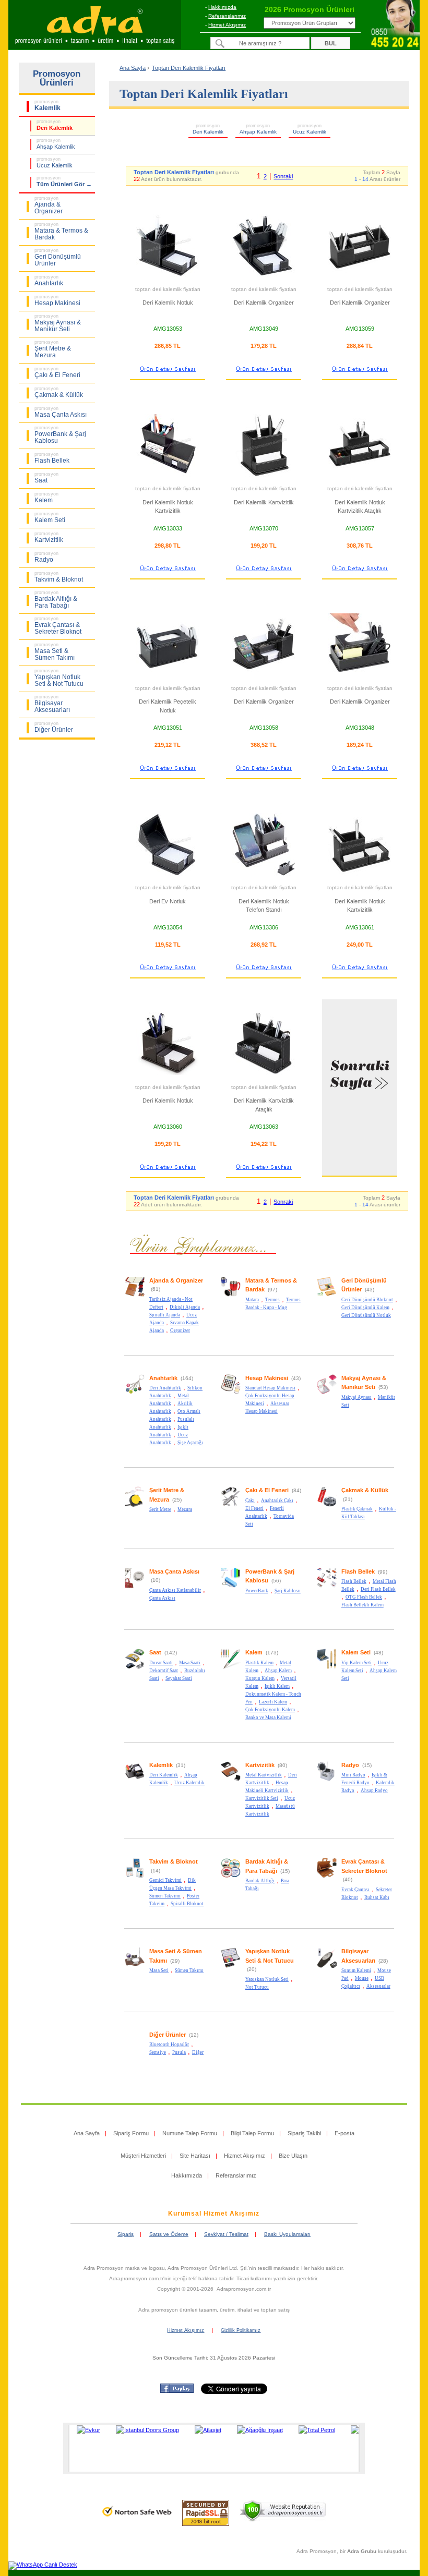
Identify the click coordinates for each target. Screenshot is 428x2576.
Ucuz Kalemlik (189, 1783)
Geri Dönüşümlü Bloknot (367, 1300)
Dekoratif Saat (164, 1671)
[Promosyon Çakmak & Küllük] (327, 1505)
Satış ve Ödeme (169, 2234)
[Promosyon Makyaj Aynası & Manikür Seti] (327, 1393)
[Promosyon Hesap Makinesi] (231, 1393)
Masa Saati (190, 1663)
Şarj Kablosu (288, 1591)
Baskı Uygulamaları (287, 2234)
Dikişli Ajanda (185, 1307)
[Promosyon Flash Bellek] (327, 1586)
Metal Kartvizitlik (264, 1775)
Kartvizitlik (260, 1765)
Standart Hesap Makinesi (270, 1388)
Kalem (254, 1652)
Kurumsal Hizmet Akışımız (214, 2214)
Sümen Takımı (189, 1970)
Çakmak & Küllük (365, 1490)
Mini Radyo (353, 1775)
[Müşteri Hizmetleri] (395, 47)
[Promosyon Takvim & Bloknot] (135, 1877)
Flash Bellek (358, 1571)
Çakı (250, 1501)
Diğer (198, 2052)
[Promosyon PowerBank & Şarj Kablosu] (231, 1586)
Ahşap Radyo (374, 1791)
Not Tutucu (257, 1987)
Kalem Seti (356, 1652)
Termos (272, 1300)
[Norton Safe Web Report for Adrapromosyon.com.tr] (137, 2520)
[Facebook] (177, 2391)
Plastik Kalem (259, 1663)
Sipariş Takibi (304, 2133)
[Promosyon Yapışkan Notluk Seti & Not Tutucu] (231, 1966)
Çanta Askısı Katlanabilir (175, 1590)
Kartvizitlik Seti (262, 1798)
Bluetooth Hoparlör (169, 2045)
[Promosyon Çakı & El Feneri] (231, 1505)
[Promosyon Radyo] (327, 1780)
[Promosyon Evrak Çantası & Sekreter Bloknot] (327, 1877)
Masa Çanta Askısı (174, 1571)
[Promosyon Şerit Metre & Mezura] (135, 1505)
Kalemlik (161, 1765)
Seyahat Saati (179, 1678)
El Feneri (254, 1508)
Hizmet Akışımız (227, 25)
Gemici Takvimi (165, 1880)
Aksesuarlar (378, 1986)
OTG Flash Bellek (364, 1597)
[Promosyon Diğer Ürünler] (135, 2049)
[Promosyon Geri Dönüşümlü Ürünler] (327, 1295)
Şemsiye (158, 2052)
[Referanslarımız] (213, 2448)
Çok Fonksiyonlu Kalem (270, 1710)
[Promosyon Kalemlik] (135, 1780)
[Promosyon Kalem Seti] (327, 1667)
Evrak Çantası (355, 1890)
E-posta (344, 2133)
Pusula (179, 2052)
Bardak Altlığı (260, 1881)
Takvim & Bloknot (174, 1861)
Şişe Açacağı (190, 1443)
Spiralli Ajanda (165, 1315)
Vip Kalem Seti (356, 1663)
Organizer (180, 1331)
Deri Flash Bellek (378, 1589)
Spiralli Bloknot (187, 1904)
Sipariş (126, 2234)
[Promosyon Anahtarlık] (135, 1393)
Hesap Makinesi (267, 1378)
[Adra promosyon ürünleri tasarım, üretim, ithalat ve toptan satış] (95, 46)
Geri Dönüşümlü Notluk (366, 1315)
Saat (155, 1652)
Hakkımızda (222, 7)
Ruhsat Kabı (377, 1897)
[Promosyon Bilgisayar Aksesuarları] (327, 1966)
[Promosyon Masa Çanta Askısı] (135, 1586)
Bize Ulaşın (293, 2156)
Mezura (185, 1509)
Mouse (362, 1978)
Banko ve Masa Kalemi (268, 1718)
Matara (252, 1300)
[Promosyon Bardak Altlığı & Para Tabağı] (231, 1877)
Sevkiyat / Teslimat (226, 2234)
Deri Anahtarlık (165, 1388)
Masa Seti (159, 1970)
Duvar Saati (161, 1663)
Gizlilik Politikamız (241, 2330)
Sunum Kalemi (356, 1970)
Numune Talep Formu (190, 2133)
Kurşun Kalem (260, 1678)
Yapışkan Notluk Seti (267, 1979)
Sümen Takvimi (165, 1896)
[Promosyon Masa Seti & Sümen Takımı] (135, 1966)
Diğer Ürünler (168, 2035)
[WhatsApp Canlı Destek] (43, 2565)
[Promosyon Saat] (135, 1667)
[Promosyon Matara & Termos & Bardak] (231, 1295)
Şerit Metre (160, 1509)
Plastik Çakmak (357, 1509)
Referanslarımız (227, 16)
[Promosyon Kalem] (231, 1667)
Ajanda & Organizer (176, 1280)
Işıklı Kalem (277, 1686)
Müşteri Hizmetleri (143, 2156)
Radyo (350, 1765)
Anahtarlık (163, 1378)
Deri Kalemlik (164, 1775)
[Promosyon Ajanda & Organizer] (135, 1295)
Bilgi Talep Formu (252, 2133)
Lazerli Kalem (273, 1702)
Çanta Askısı (162, 1598)
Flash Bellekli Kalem (362, 1605)
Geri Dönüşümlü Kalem (365, 1308)
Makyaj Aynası (356, 1397)
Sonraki (283, 176)
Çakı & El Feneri (267, 1490)
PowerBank (257, 1591)
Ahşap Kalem (278, 1671)
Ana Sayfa (133, 68)
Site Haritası (195, 2156)
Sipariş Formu (131, 2133)
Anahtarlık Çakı (277, 1501)
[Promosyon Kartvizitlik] (231, 1780)
